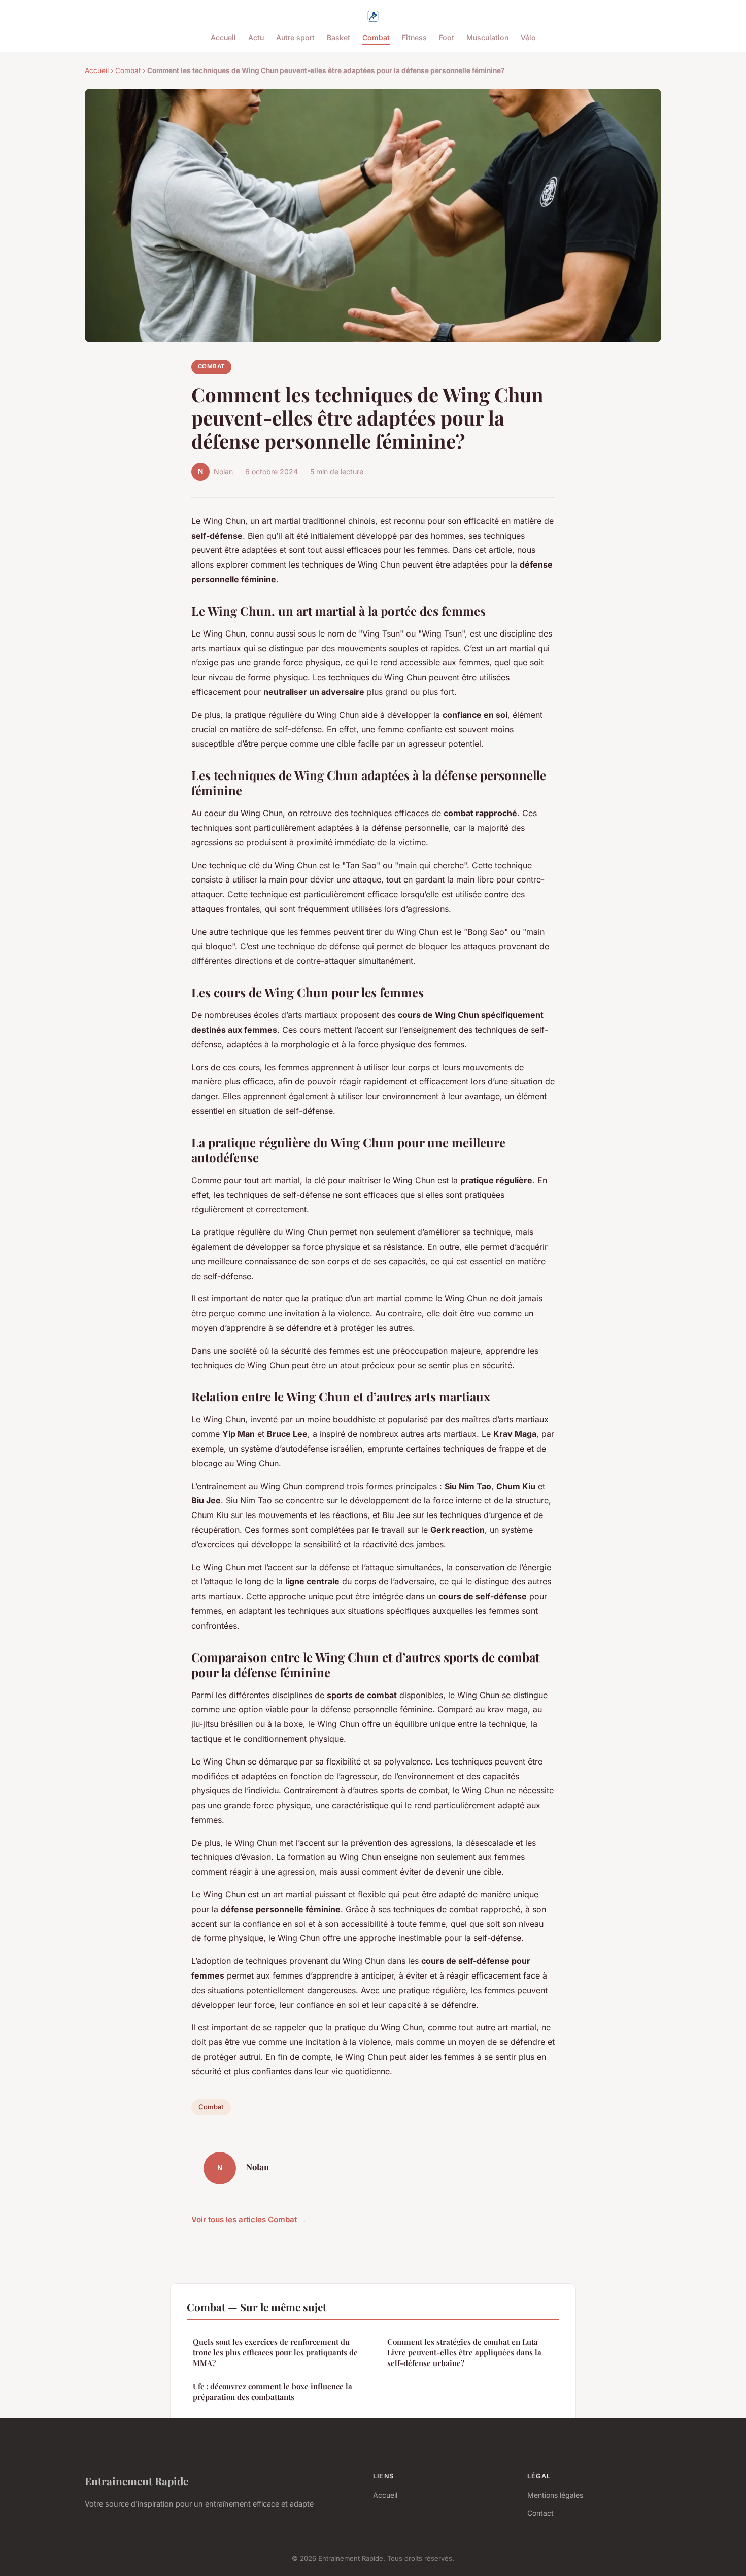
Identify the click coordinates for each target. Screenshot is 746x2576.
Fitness (414, 37)
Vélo (528, 37)
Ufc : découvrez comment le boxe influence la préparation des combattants (273, 2392)
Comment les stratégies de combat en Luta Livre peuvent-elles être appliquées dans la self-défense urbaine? (464, 2353)
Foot (447, 37)
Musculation (487, 37)
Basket (338, 37)
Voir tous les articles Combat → (249, 2220)
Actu (256, 37)
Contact (540, 2513)
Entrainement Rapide (137, 2481)
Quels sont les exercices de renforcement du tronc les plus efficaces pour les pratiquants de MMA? (275, 2353)
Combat (376, 37)
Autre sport (295, 37)
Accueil (223, 37)
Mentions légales (555, 2495)
